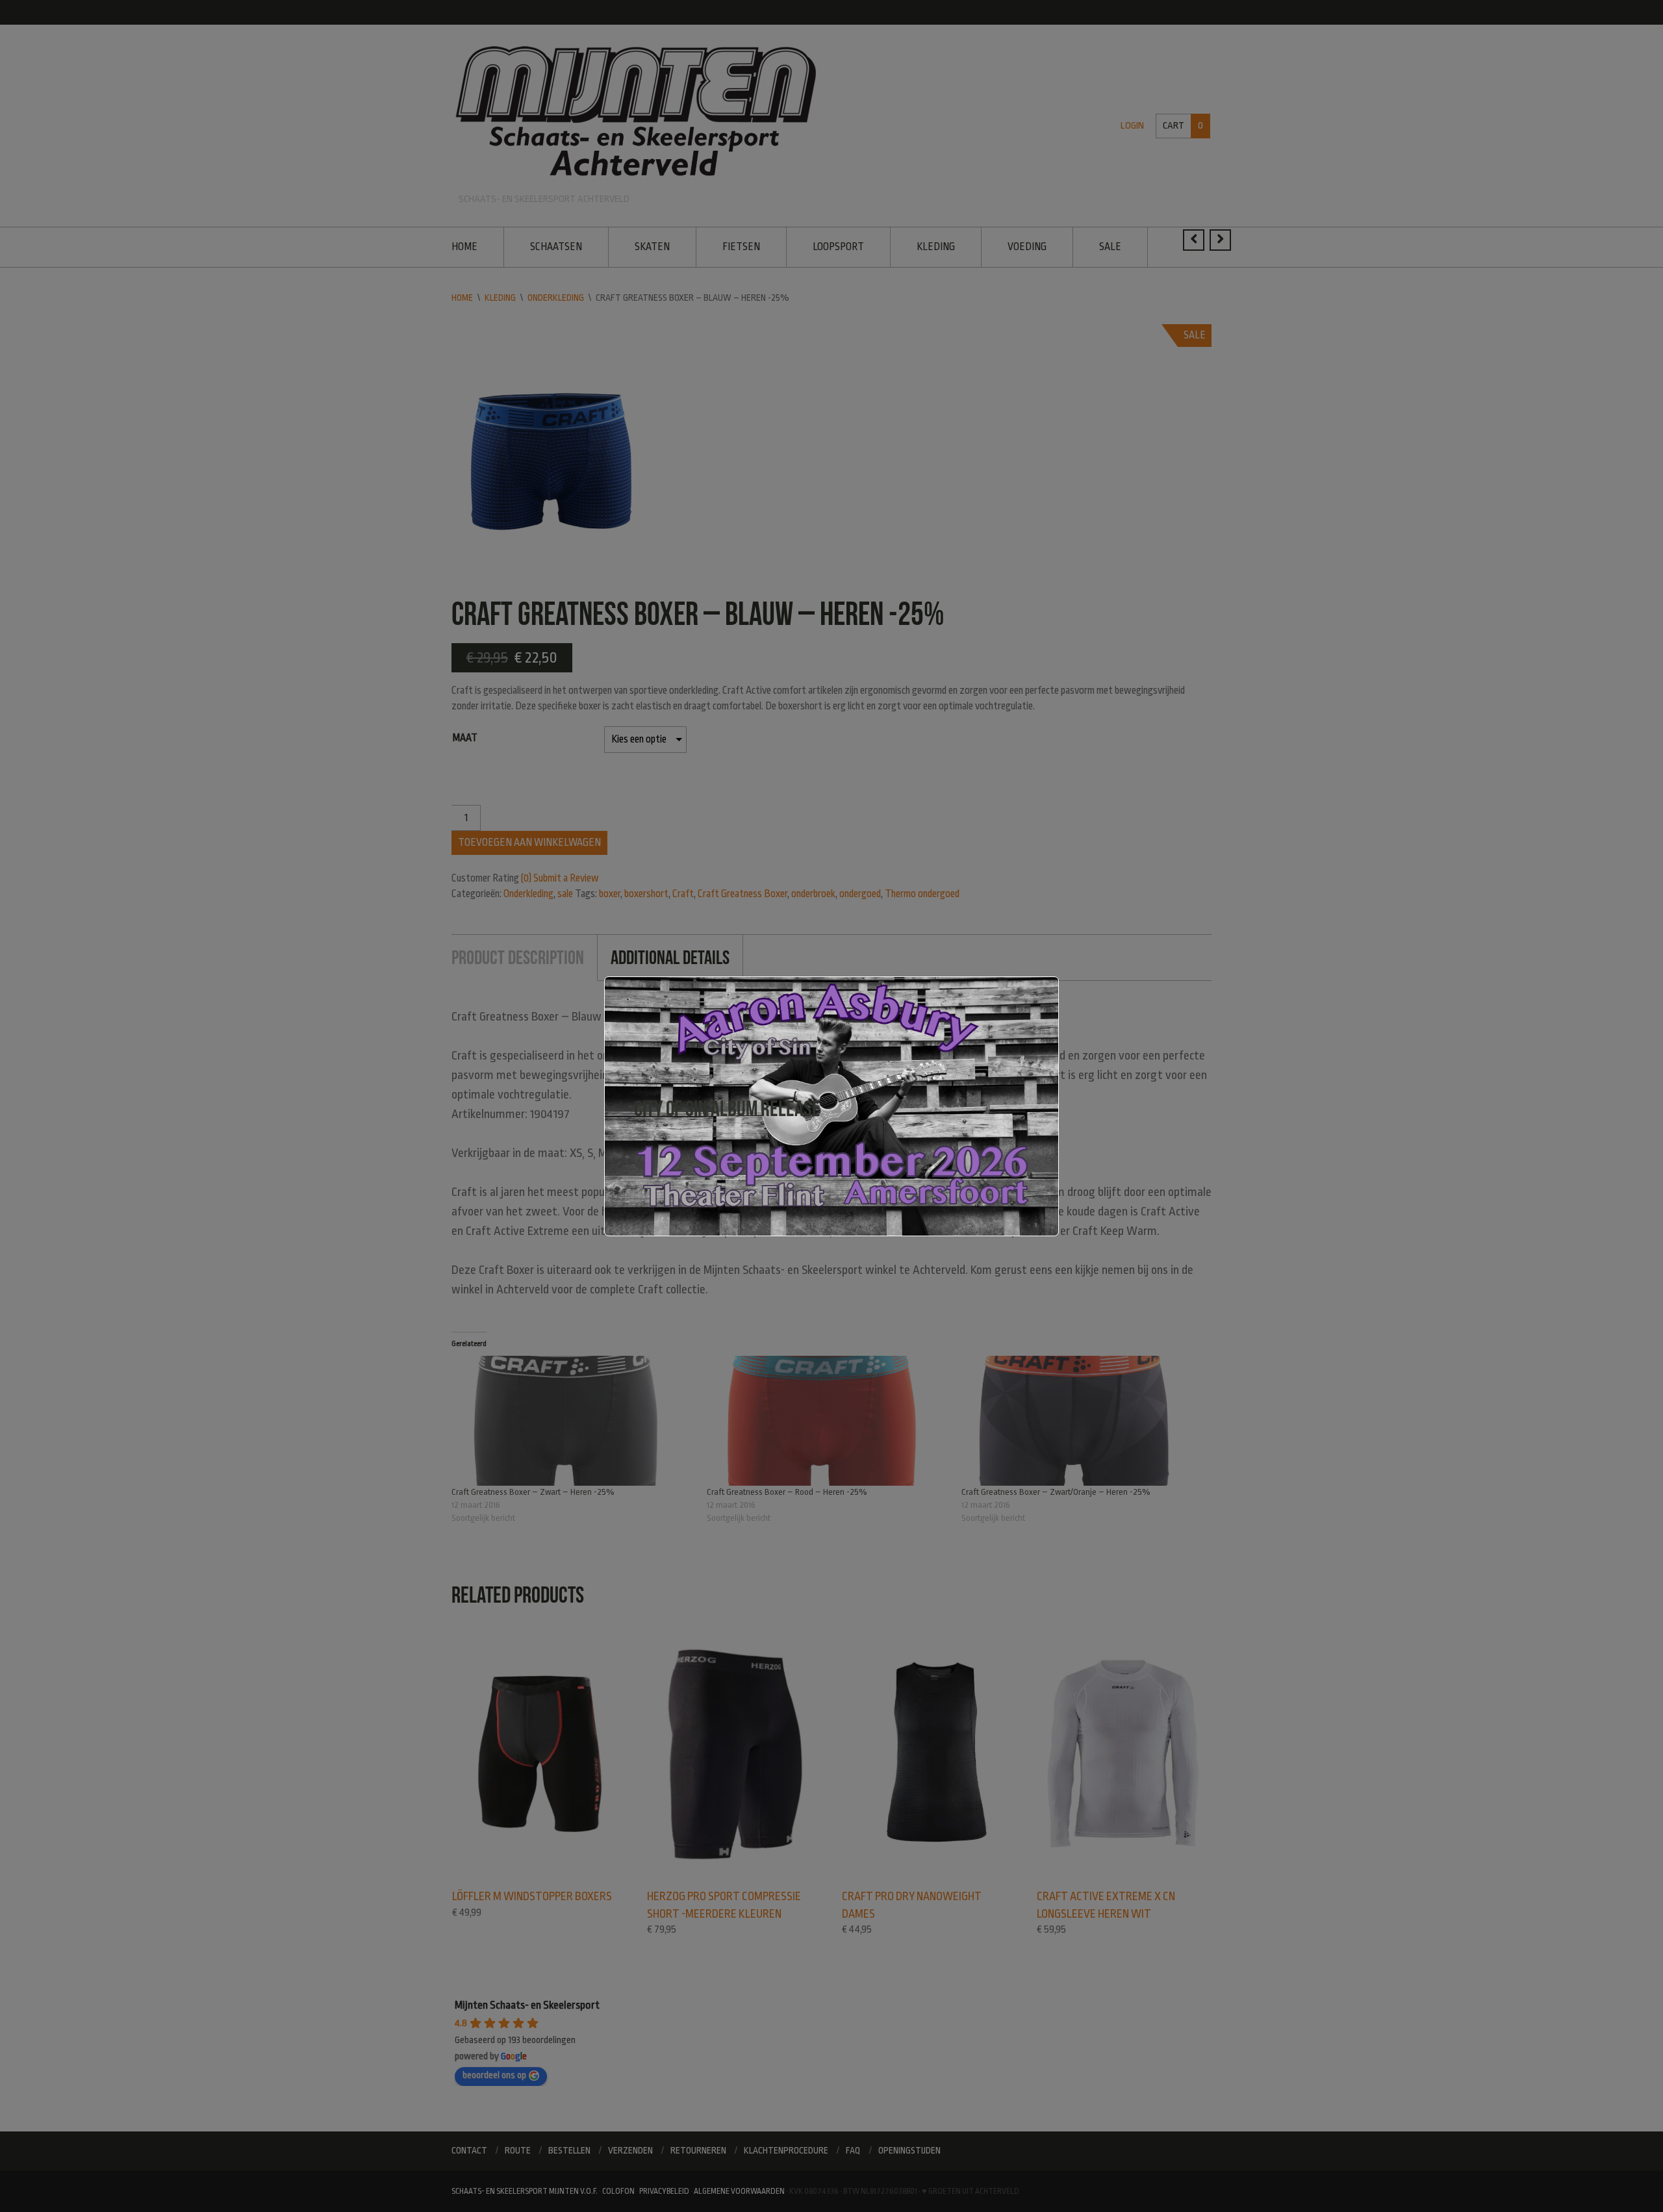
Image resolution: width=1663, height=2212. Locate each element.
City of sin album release (727, 1109)
